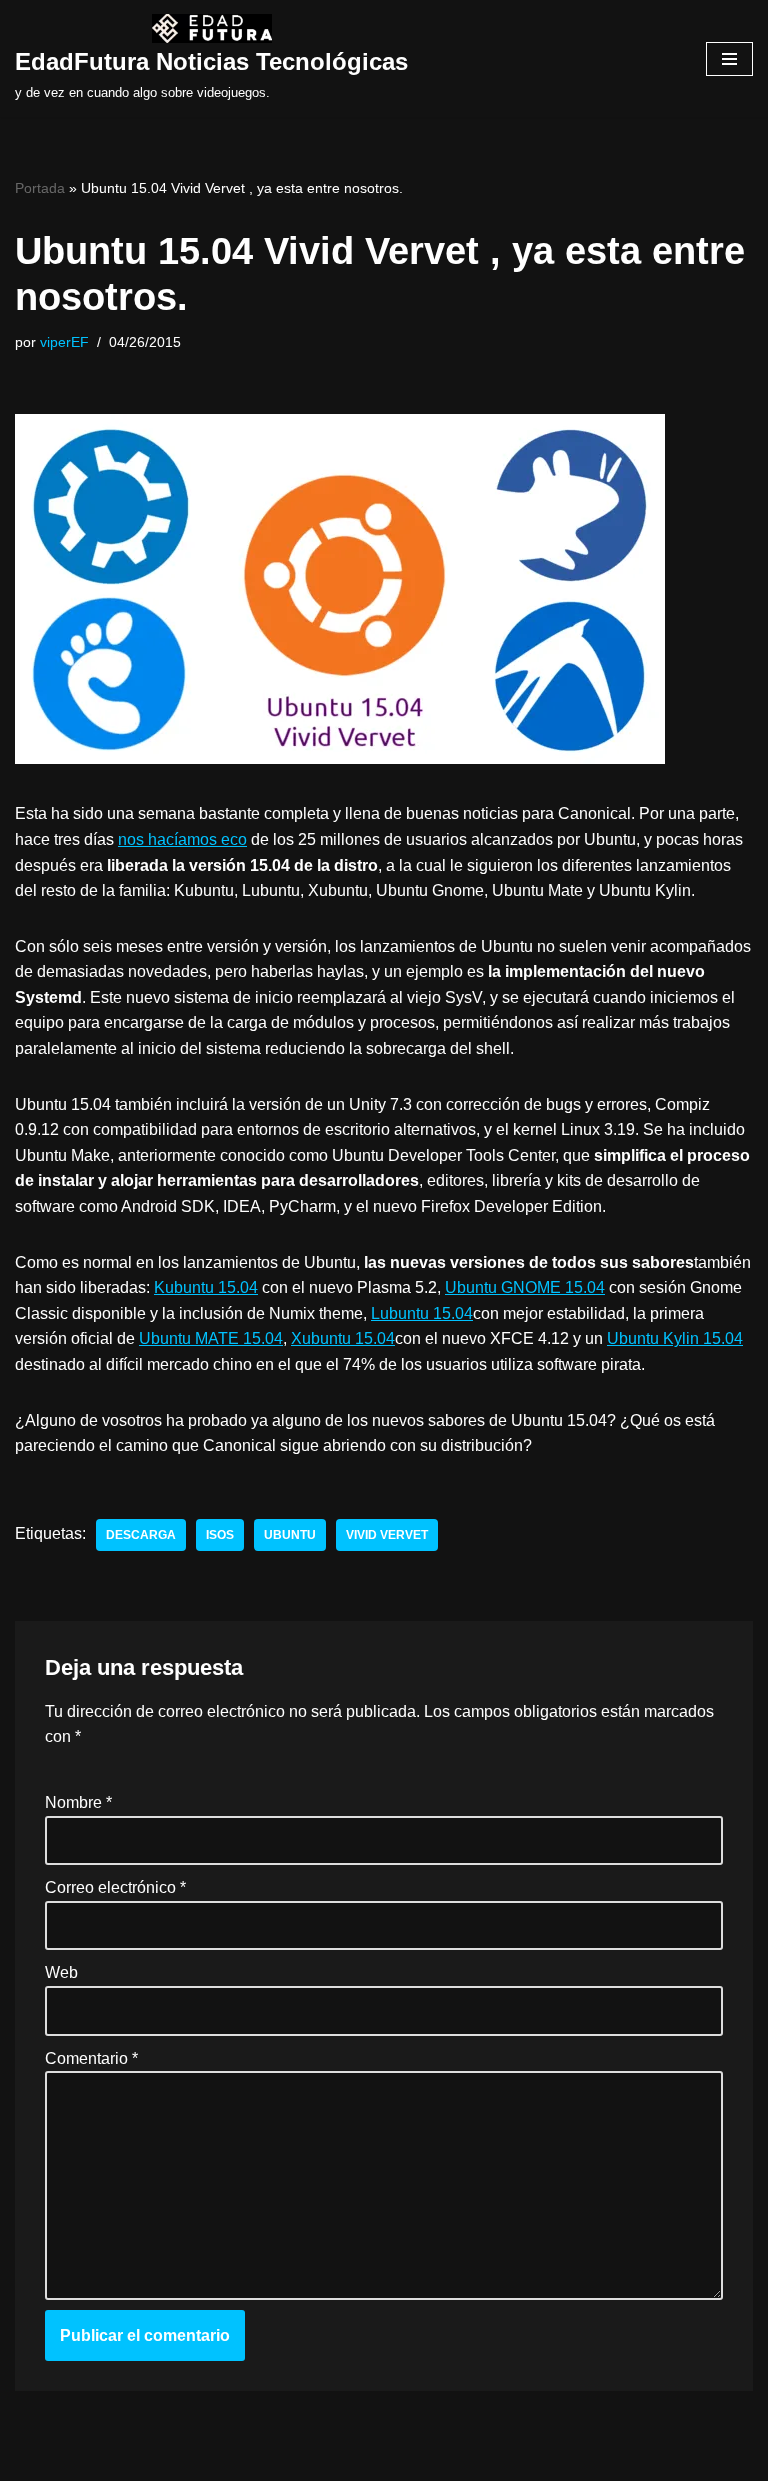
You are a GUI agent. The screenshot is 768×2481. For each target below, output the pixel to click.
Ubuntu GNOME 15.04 (525, 1287)
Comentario (91, 2058)
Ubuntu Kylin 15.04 (675, 1338)
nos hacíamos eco (182, 839)
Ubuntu (290, 1535)
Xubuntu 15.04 (343, 1338)
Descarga (141, 1535)
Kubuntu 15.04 (206, 1287)
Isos (220, 1535)
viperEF (64, 342)
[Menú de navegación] (729, 59)
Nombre (78, 1802)
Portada (40, 188)
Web (61, 1972)
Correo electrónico (115, 1887)
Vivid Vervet (387, 1535)
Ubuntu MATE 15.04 (211, 1338)
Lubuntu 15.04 (422, 1313)
